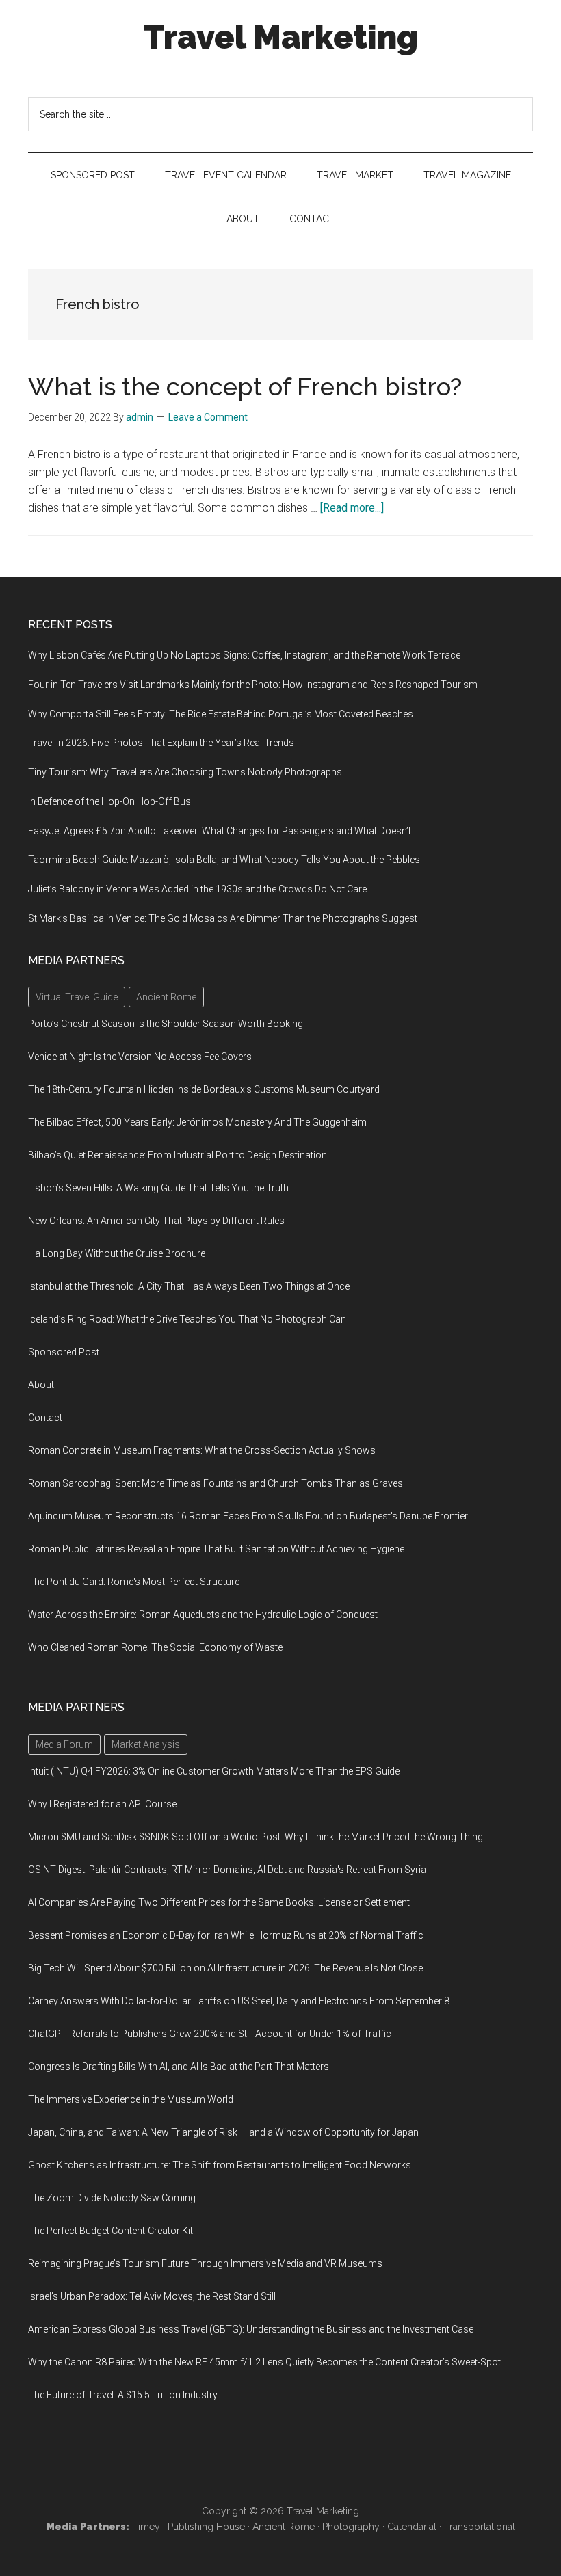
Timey (146, 2527)
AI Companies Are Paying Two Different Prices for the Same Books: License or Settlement (219, 1902)
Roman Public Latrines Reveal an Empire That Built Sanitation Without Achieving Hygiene (216, 1549)
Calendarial (412, 2527)
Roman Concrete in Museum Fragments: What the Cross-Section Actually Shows (202, 1450)
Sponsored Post (64, 1352)
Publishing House (206, 2527)
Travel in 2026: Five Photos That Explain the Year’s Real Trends (161, 743)
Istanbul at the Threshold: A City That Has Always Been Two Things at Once (189, 1286)
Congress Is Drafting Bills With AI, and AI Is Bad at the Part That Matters (179, 2067)
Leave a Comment (208, 417)
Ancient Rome (284, 2527)
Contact (45, 1418)
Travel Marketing (280, 37)
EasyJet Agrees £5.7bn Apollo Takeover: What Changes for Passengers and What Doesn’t (220, 831)
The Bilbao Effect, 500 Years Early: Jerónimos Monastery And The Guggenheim (197, 1122)
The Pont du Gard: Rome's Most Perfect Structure (134, 1582)
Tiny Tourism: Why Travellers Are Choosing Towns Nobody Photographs (185, 772)
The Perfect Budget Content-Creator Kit (110, 2231)
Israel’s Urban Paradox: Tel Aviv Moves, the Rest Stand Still (152, 2296)
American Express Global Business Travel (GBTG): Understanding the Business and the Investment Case (251, 2329)
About (41, 1385)
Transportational (480, 2527)
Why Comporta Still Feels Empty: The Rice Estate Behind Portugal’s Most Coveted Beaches (221, 714)
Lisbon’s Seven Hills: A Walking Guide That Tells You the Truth (158, 1188)
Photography (351, 2527)
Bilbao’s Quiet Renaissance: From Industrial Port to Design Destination (178, 1155)
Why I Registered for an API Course (102, 1804)
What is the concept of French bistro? (245, 386)
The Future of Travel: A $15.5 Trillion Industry (123, 2395)
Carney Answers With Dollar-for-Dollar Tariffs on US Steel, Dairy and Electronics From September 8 (239, 2001)
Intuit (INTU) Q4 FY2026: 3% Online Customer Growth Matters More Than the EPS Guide (214, 1771)
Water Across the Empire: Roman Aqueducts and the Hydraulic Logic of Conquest (203, 1615)
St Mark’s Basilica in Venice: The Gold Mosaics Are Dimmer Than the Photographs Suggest (223, 918)
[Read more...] (352, 508)
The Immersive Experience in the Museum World (131, 2099)
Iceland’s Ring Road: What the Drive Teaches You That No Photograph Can (187, 1319)
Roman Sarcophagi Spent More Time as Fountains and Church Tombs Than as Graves (216, 1483)
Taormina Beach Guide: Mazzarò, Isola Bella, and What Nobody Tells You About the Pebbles (224, 860)
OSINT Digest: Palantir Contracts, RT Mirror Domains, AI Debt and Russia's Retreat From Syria (227, 1870)
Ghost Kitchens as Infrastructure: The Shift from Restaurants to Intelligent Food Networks (220, 2165)
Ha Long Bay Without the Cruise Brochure (117, 1253)
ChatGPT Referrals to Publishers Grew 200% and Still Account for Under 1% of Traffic (210, 2034)
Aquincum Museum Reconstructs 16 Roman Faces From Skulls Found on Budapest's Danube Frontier (248, 1516)
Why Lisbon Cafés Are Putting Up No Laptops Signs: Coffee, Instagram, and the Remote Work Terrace (244, 655)
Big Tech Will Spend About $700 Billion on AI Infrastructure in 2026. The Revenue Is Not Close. (226, 1968)
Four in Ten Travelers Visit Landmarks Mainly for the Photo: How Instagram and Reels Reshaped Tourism (253, 685)
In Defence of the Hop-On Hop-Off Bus (109, 801)
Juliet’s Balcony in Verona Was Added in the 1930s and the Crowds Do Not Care (197, 889)
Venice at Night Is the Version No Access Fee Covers (140, 1057)
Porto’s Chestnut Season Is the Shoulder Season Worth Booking (166, 1024)
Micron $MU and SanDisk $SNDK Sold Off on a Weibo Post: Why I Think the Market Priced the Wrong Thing (256, 1837)
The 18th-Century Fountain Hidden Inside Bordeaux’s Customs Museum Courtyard (204, 1089)
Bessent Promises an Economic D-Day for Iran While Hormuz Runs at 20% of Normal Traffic (226, 1935)
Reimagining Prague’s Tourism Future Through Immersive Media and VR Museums (205, 2263)
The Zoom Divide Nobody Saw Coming (112, 2198)
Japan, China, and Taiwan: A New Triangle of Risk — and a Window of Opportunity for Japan (223, 2132)
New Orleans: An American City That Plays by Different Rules (156, 1221)
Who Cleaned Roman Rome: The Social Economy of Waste (155, 1647)
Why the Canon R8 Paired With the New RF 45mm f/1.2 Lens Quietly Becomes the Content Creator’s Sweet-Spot (264, 2362)
